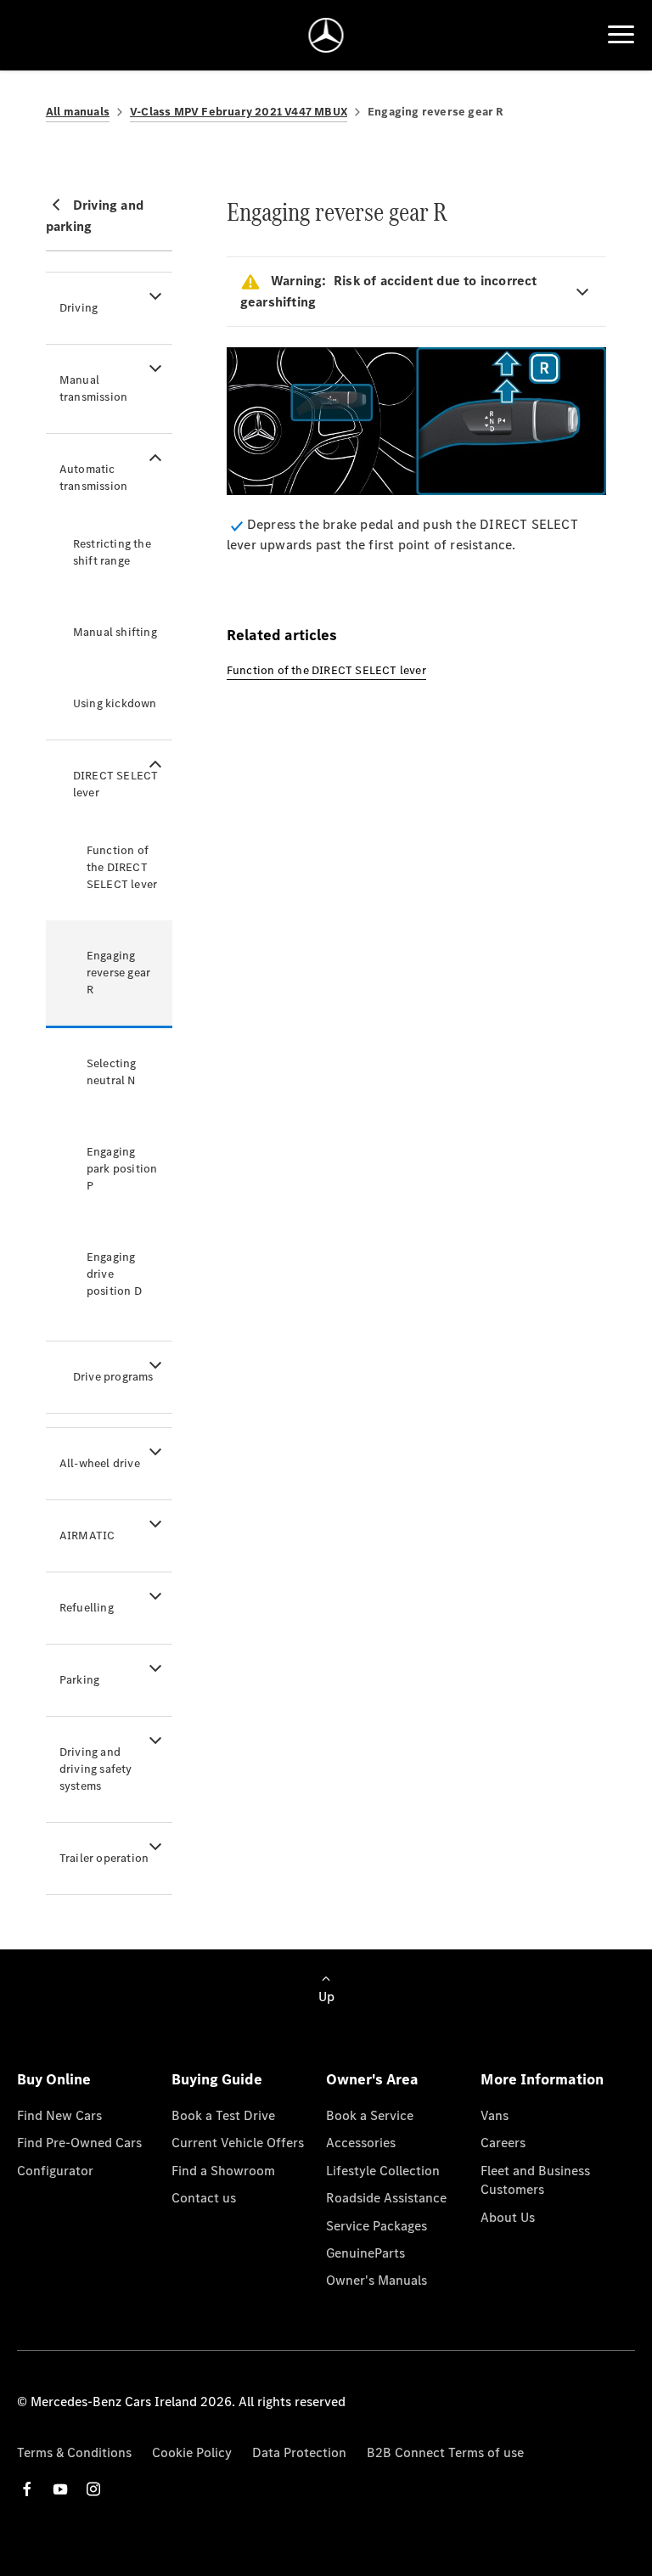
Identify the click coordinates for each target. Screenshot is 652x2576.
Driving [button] (79, 308)
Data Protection (299, 2452)
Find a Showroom (223, 2171)
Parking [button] (79, 1680)
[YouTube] (60, 2489)
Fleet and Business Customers (535, 2180)
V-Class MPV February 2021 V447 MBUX (239, 112)
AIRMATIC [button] (87, 1535)
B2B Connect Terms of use (445, 2452)
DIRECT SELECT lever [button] (116, 784)
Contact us (204, 2198)
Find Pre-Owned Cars (79, 2143)
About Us (508, 2217)
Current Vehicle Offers (238, 2143)
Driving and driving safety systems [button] (96, 1769)
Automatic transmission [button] (93, 478)
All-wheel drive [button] (100, 1463)
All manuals (78, 112)
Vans (495, 2115)
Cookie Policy (192, 2452)
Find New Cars (59, 2115)
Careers (503, 2143)
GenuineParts (365, 2253)
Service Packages (377, 2226)
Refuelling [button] (87, 1608)
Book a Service (370, 2115)
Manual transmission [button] (93, 388)
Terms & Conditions (74, 2452)
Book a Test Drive (223, 2115)
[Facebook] (27, 2489)
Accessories (361, 2143)
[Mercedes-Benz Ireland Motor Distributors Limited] (326, 35)
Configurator (55, 2171)
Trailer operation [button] (104, 1858)
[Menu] (621, 35)
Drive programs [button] (113, 1377)
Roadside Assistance (386, 2198)
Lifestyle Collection (383, 2171)
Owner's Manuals (377, 2280)
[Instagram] (93, 2489)
